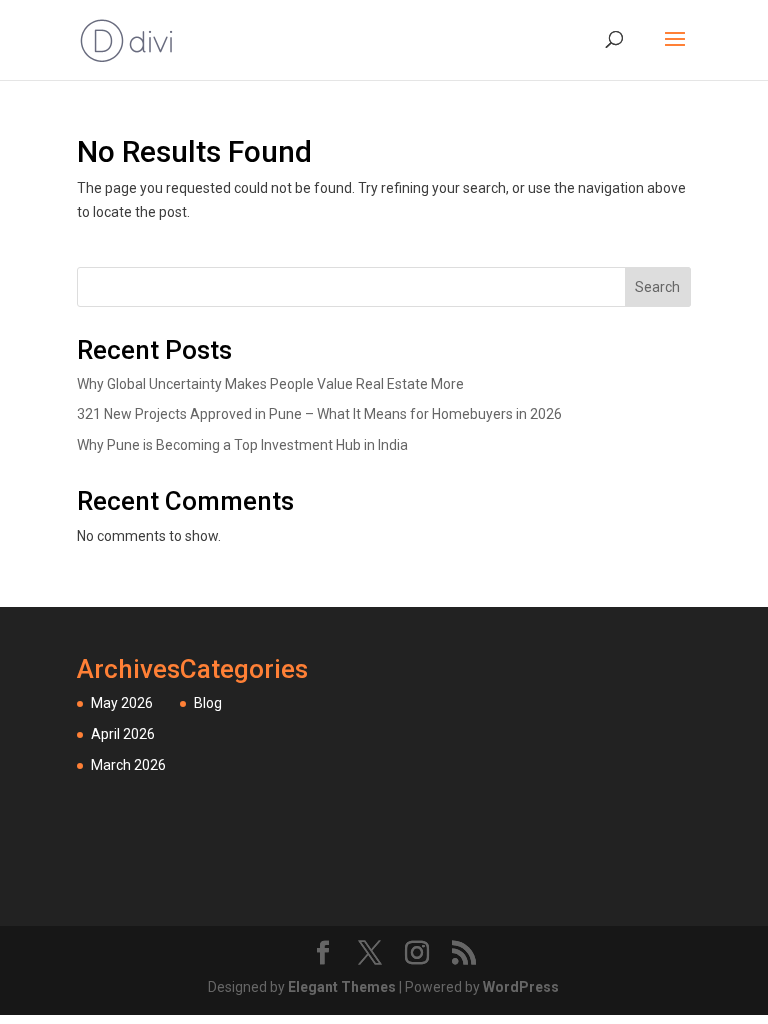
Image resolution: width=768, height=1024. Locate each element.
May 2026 (122, 703)
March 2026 (128, 765)
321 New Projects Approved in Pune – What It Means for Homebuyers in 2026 (319, 414)
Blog (208, 703)
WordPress (521, 987)
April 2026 (123, 734)
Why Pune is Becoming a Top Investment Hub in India (242, 445)
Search (657, 287)
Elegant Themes (342, 987)
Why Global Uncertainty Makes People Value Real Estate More (270, 384)
